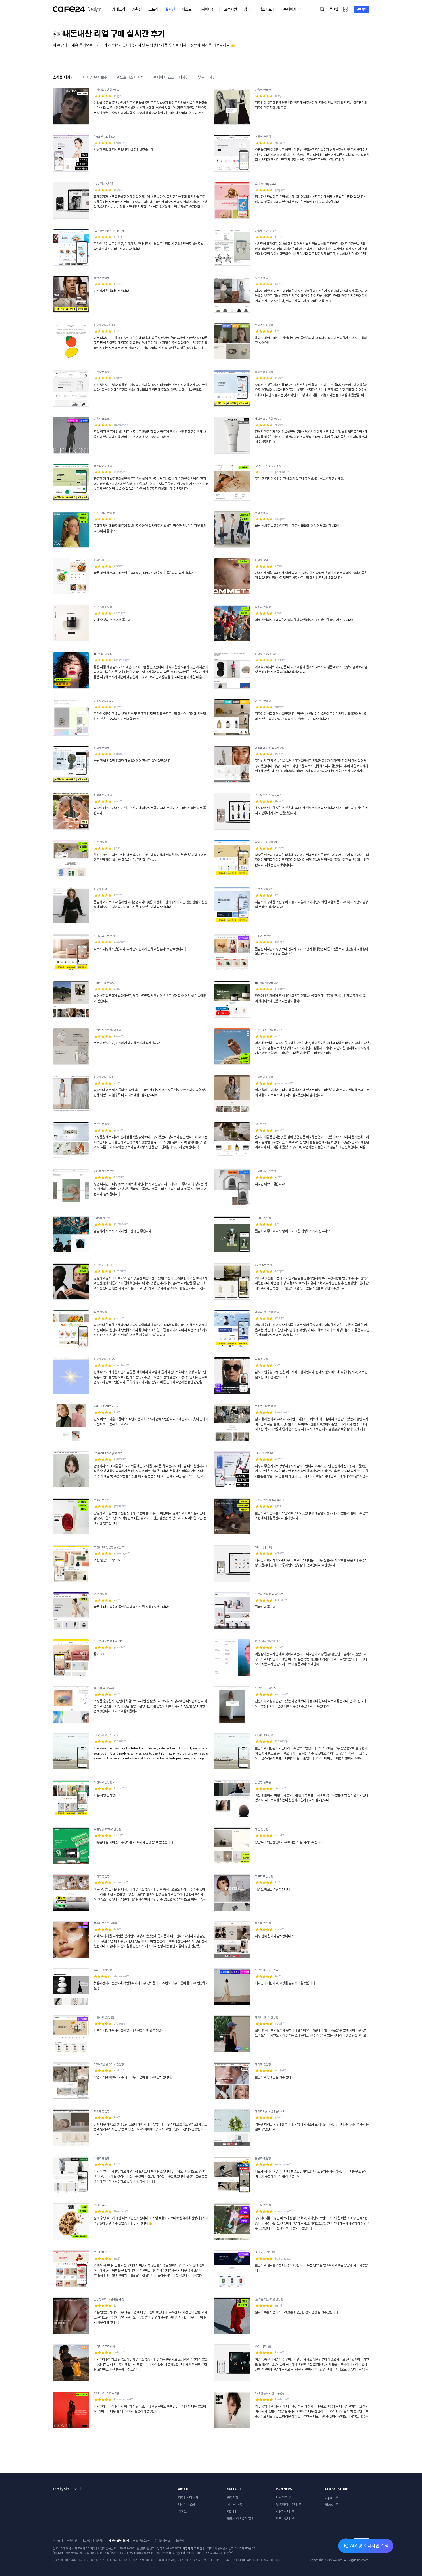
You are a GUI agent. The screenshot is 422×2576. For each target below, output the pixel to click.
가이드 (182, 2511)
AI (369, 2546)
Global (330, 2504)
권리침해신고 (162, 2540)
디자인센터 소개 (188, 2498)
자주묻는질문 (235, 2504)
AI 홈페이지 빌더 (286, 2504)
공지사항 (233, 2498)
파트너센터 (283, 2518)
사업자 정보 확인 (192, 2548)
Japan (329, 2498)
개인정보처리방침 (119, 2540)
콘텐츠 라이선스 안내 (240, 2518)
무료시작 (362, 9)
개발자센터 (283, 2511)
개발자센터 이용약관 (93, 2540)
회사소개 (58, 2540)
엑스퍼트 (265, 9)
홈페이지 (290, 9)
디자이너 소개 (187, 2504)
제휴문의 (179, 2540)
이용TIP (232, 2511)
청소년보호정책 (142, 2540)
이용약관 (72, 2540)
